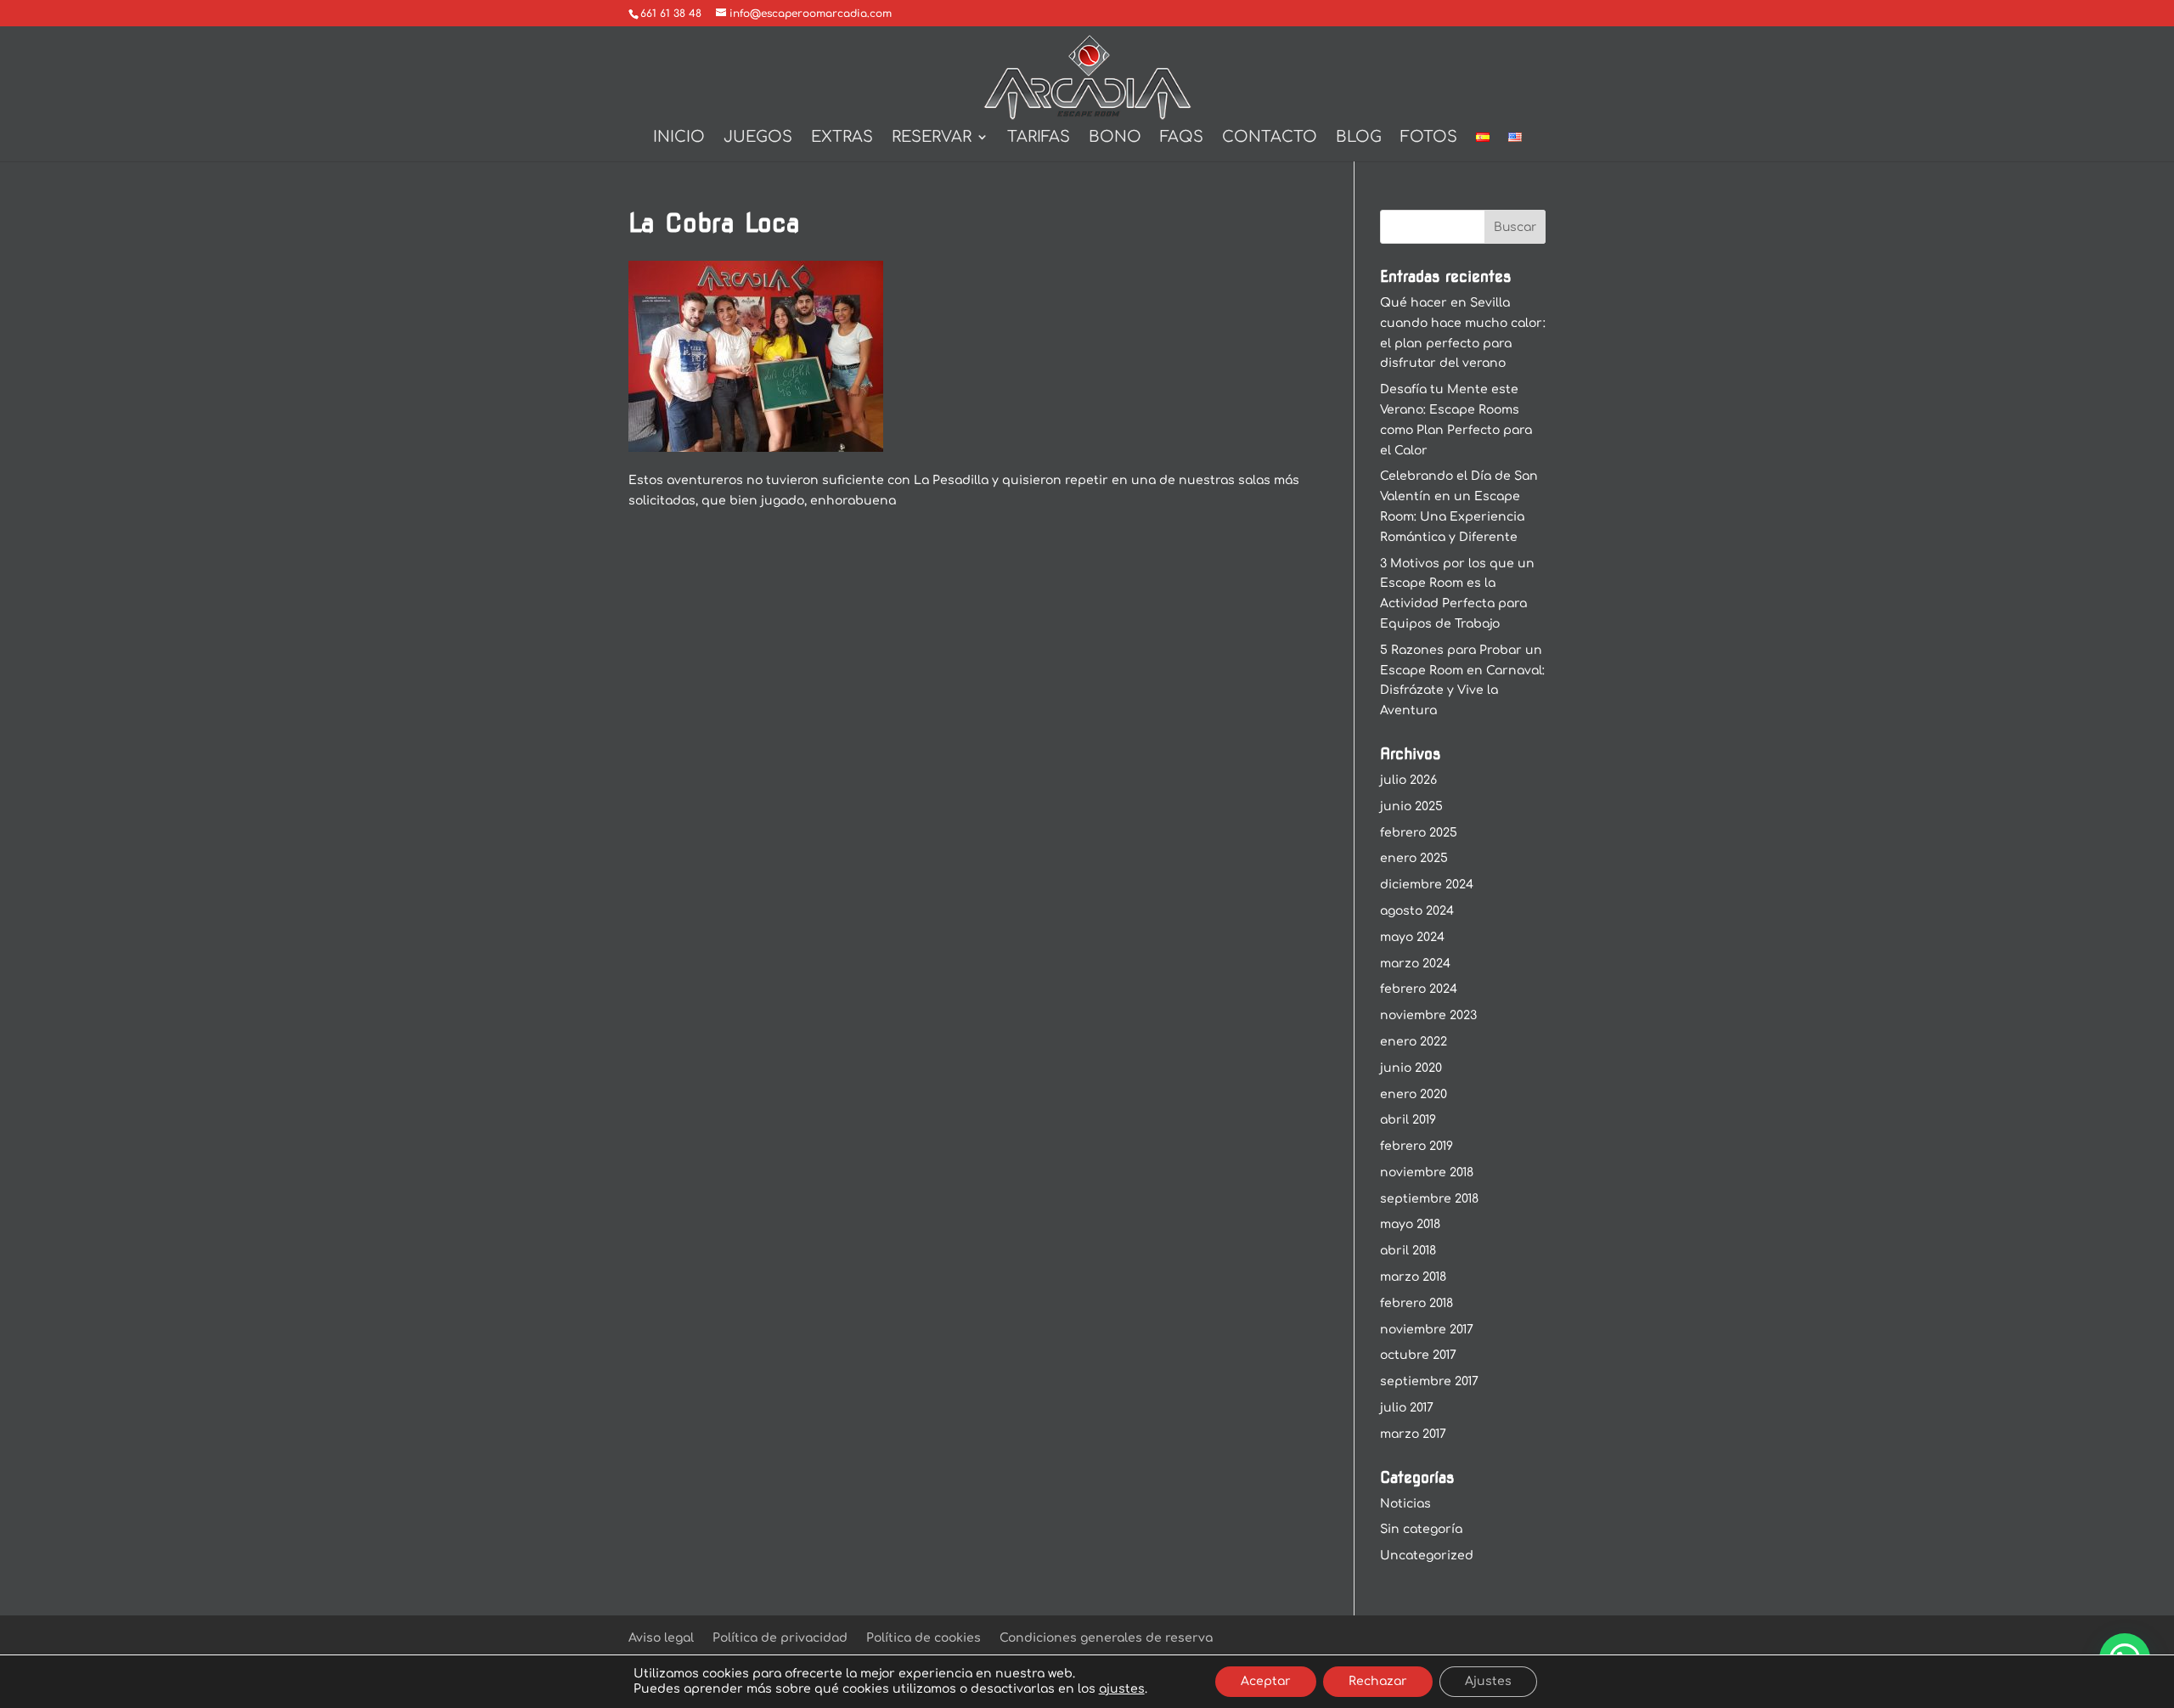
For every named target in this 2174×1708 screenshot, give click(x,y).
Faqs (1182, 138)
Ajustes (1488, 1681)
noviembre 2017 (1427, 1330)
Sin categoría (1421, 1529)
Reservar (932, 138)
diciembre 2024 (1427, 885)
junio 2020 (1411, 1068)
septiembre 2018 (1429, 1199)
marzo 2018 (1413, 1277)
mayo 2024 (1412, 937)
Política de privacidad (780, 1638)
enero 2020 (1414, 1094)
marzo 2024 (1415, 964)
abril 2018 (1408, 1251)
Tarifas (1039, 138)
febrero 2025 (1419, 833)
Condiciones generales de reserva (1106, 1638)
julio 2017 (1407, 1408)
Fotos (1429, 138)
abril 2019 (1408, 1120)
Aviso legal (661, 1638)
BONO (1115, 138)
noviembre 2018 (1427, 1172)
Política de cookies (924, 1638)
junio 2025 (1411, 806)
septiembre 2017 (1429, 1381)
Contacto (1270, 138)
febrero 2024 (1419, 989)
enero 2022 (1414, 1042)
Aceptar (1266, 1681)
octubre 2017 (1418, 1355)
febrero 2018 (1416, 1303)
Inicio (679, 138)
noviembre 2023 (1428, 1015)
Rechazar (1378, 1681)
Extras (842, 138)
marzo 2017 (1413, 1434)
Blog (1359, 138)
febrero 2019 (1416, 1146)
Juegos (758, 138)
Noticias (1405, 1504)
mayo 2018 (1410, 1224)
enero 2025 (1414, 858)
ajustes (1122, 1689)
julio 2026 (1408, 780)
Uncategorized (1427, 1556)
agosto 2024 (1417, 911)
